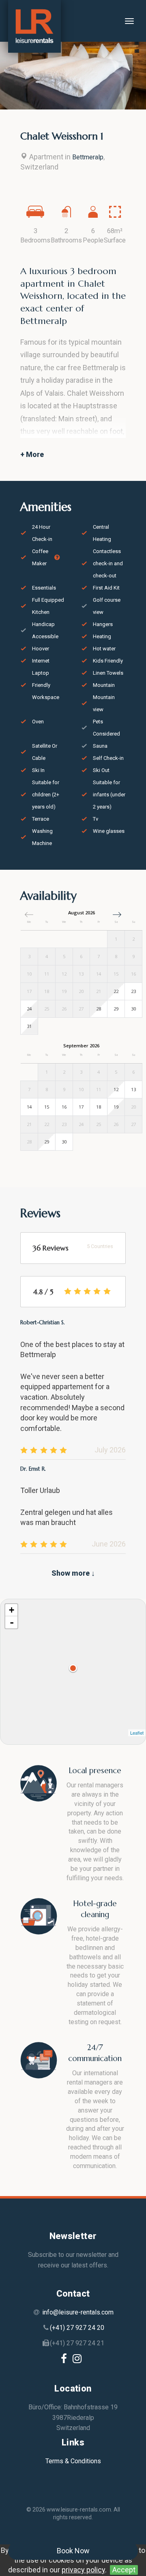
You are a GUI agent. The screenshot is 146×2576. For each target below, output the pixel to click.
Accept (124, 2570)
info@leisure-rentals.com (78, 2312)
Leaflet (137, 1733)
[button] (117, 915)
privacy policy (83, 2570)
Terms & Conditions (73, 2461)
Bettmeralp (88, 157)
